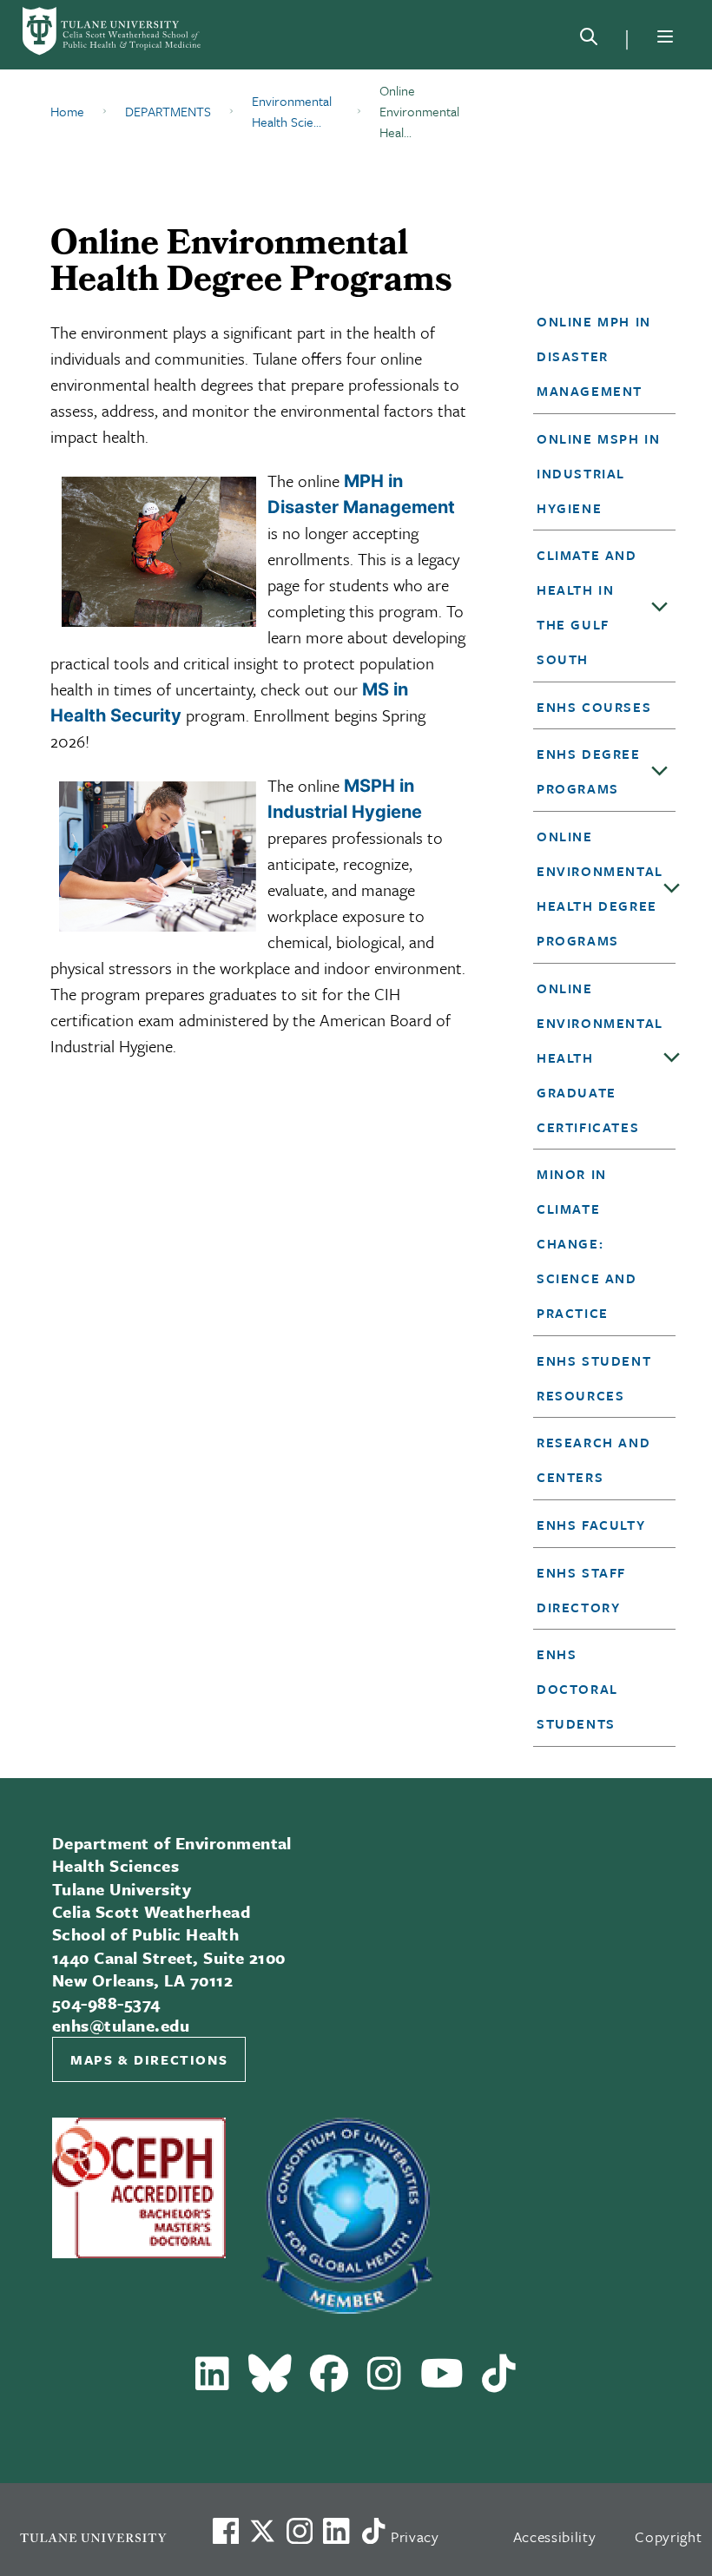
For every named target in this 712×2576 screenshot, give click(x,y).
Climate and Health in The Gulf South (587, 607)
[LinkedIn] (213, 2381)
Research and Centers (593, 1459)
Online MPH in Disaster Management (594, 356)
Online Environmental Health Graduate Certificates (600, 1057)
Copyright (668, 2536)
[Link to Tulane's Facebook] (300, 2531)
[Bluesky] (270, 2381)
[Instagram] (385, 2381)
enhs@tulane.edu (121, 2025)
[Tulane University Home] (93, 2537)
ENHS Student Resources (594, 1378)
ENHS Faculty (591, 1525)
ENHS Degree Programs (589, 771)
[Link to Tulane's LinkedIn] (336, 2531)
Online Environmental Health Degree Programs (600, 888)
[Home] (113, 31)
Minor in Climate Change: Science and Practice (587, 1243)
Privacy (415, 2536)
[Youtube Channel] (442, 2381)
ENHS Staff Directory (581, 1590)
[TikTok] (499, 2381)
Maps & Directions (149, 2059)
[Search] (589, 40)
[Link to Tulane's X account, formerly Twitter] (262, 2531)
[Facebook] (330, 2381)
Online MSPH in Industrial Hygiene (598, 473)
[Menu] (665, 36)
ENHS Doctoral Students (577, 1689)
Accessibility (555, 2536)
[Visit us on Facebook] (226, 2531)
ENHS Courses (594, 707)
